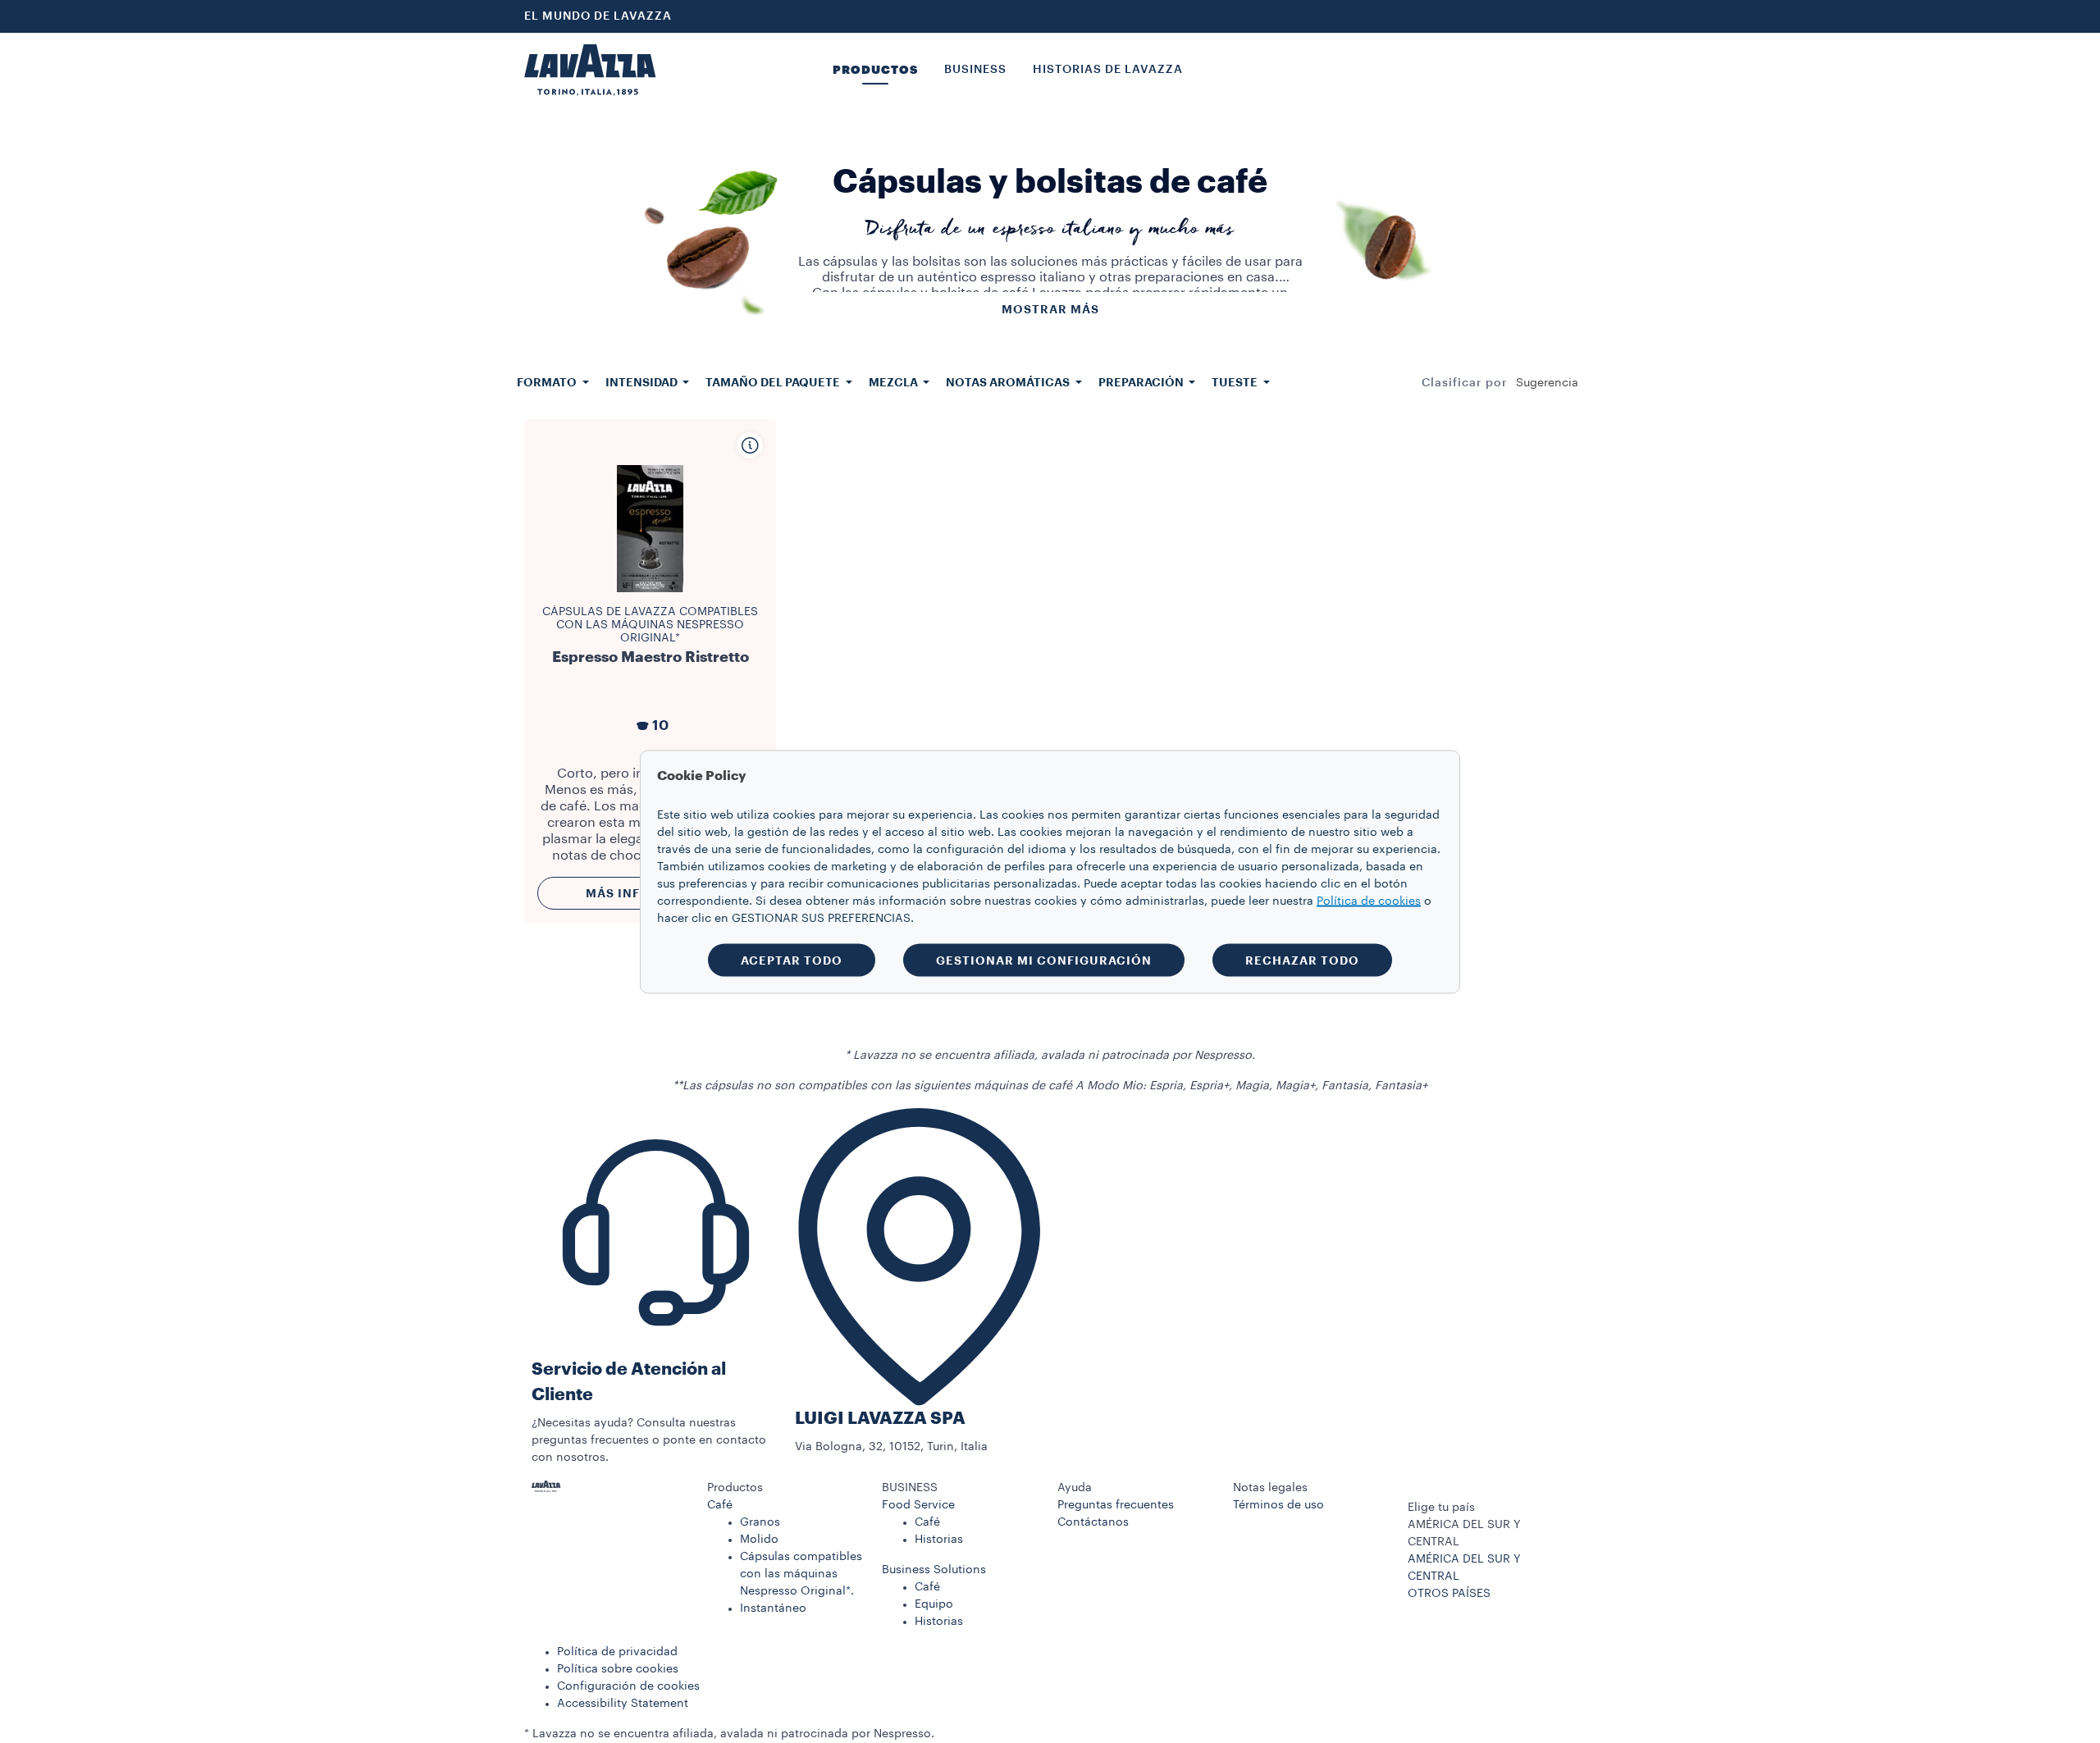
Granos (760, 1522)
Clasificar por (1465, 383)
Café (720, 1505)
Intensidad (643, 382)
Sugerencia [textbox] (1547, 383)
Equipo (934, 1604)
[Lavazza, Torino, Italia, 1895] (590, 70)
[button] (787, 1488)
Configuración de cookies (628, 1686)
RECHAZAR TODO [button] (1302, 960)
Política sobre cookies (618, 1669)
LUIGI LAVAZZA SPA (880, 1419)
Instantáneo (773, 1608)
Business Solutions (934, 1570)
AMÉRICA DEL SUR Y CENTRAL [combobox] (1464, 1533)
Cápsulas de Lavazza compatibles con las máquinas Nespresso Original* (650, 625)
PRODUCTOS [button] (875, 70)
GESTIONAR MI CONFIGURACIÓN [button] (1044, 960)
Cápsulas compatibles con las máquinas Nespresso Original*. (801, 1574)
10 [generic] (660, 725)
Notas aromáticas (1009, 382)
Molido (759, 1540)
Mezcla (895, 382)
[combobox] (1547, 383)
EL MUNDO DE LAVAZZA (598, 16)
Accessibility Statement (623, 1704)
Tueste (1236, 382)
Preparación (1142, 382)
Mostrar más (1050, 309)
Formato (548, 382)
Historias (939, 1540)
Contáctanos (1093, 1522)
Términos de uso (1278, 1505)
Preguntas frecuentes (1116, 1505)
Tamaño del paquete (774, 382)
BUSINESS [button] (975, 70)
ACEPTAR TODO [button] (792, 960)
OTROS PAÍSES (1449, 1594)
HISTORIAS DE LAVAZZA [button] (1108, 70)
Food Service (918, 1505)
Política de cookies (1369, 901)
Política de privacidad (617, 1652)
